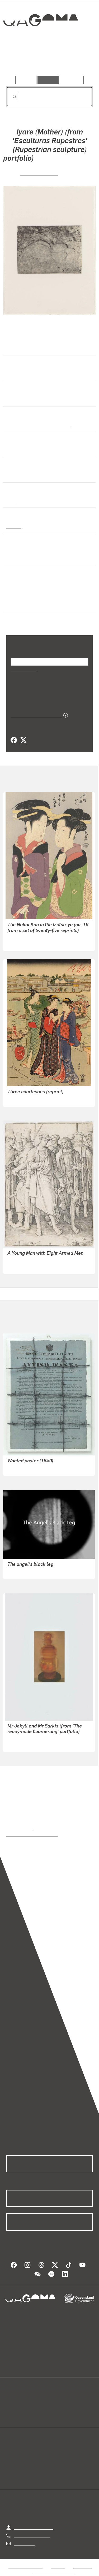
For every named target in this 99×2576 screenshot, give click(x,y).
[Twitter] (23, 749)
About (57, 2416)
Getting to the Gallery (33, 2536)
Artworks (19, 61)
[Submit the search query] (10, 97)
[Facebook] (14, 749)
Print (11, 509)
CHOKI (13, 946)
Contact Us (24, 2552)
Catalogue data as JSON (34, 724)
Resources (72, 80)
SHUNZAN (17, 1108)
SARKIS (15, 1753)
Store (11, 2422)
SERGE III (16, 1477)
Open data (16, 2410)
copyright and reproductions (32, 1843)
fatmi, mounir (20, 1580)
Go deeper (78, 61)
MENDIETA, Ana (39, 182)
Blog (56, 2410)
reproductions (19, 1836)
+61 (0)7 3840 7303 (32, 2544)
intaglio (14, 535)
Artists (48, 61)
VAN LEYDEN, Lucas (26, 1275)
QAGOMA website (23, 2416)
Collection (40, 39)
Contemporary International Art (37, 433)
